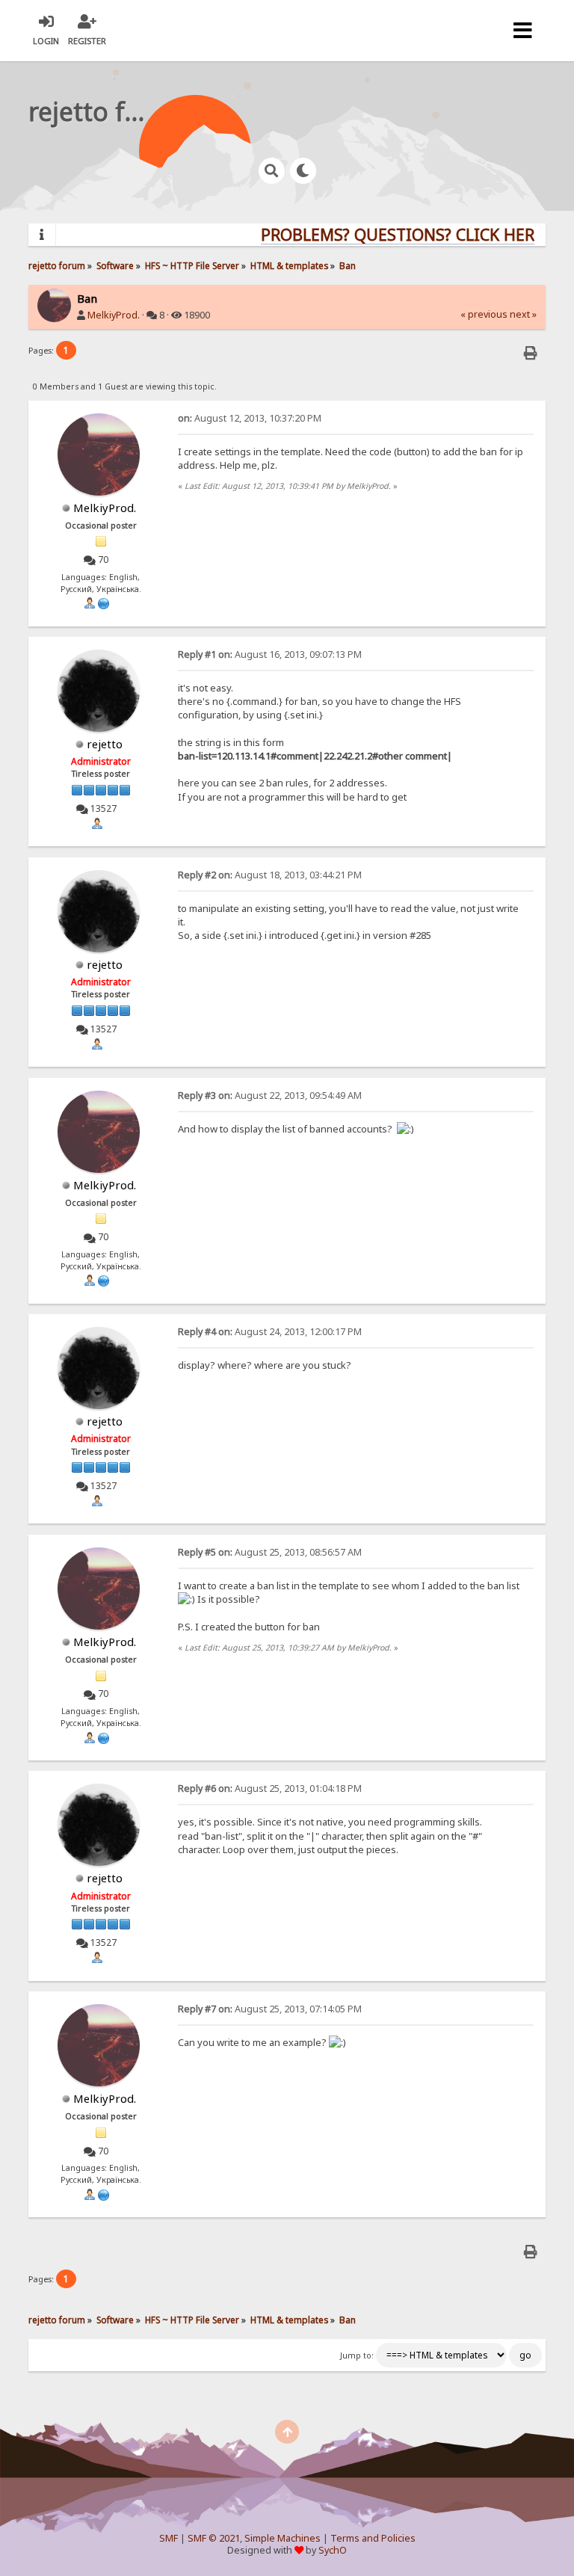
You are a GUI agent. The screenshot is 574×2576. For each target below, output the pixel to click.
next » (523, 314)
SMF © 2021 (214, 2538)
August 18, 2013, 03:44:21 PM (270, 875)
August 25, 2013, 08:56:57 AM (270, 1552)
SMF (169, 2538)
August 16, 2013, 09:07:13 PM (270, 654)
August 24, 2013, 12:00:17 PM (270, 1332)
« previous (484, 314)
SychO (333, 2550)
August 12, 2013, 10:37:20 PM (250, 418)
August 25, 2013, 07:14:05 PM (270, 2009)
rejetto (105, 744)
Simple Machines (283, 2538)
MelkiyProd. (114, 315)
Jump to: (357, 2355)
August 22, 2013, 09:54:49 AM (270, 1096)
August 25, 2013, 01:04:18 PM (270, 1788)
